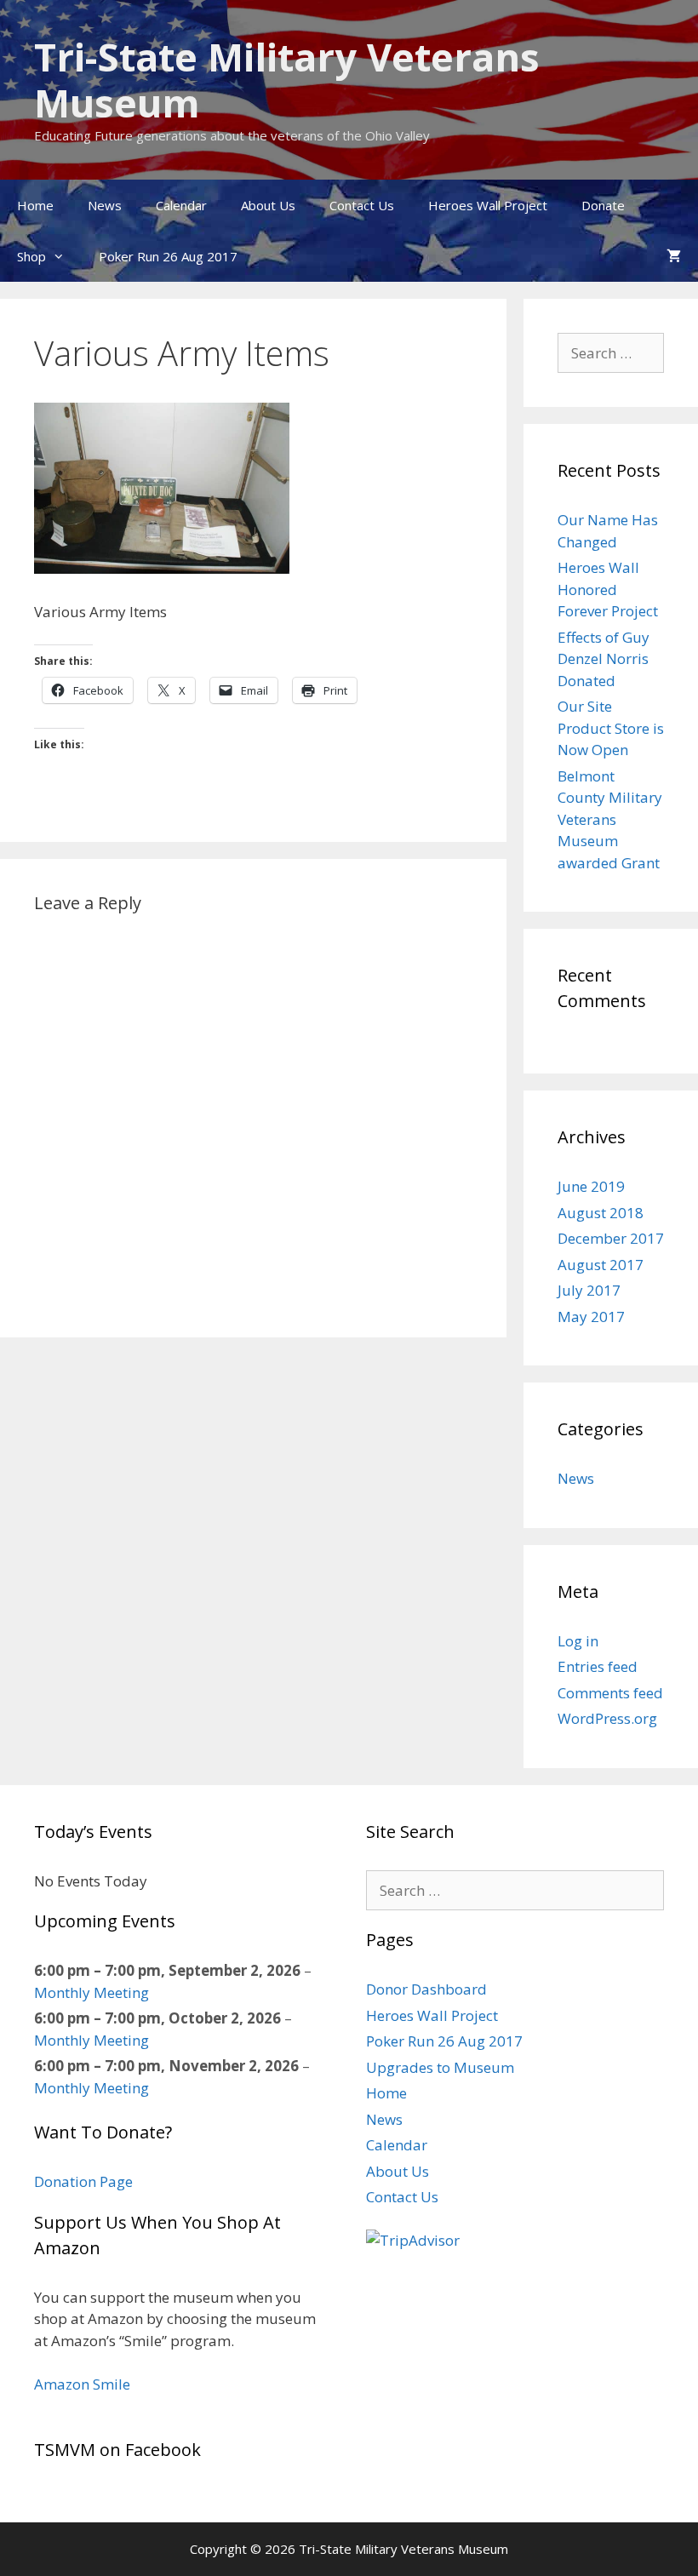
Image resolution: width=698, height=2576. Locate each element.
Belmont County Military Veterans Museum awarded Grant (610, 819)
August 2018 (601, 1213)
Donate (603, 205)
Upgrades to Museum (440, 2067)
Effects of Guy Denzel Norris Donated (604, 659)
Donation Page (83, 2181)
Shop (31, 256)
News (105, 205)
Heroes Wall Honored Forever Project (608, 589)
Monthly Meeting (92, 1992)
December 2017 (611, 1238)
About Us (268, 205)
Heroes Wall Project (488, 205)
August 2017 (601, 1265)
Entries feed (598, 1666)
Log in (578, 1641)
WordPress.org (607, 1718)
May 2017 (591, 1317)
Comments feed (610, 1693)
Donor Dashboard (426, 1989)
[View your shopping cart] (674, 256)
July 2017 (589, 1290)
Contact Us (362, 205)
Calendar (181, 205)
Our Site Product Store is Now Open (611, 728)
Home (35, 205)
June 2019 (591, 1186)
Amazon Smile (82, 2384)
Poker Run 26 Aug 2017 (168, 256)
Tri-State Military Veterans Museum (287, 80)
